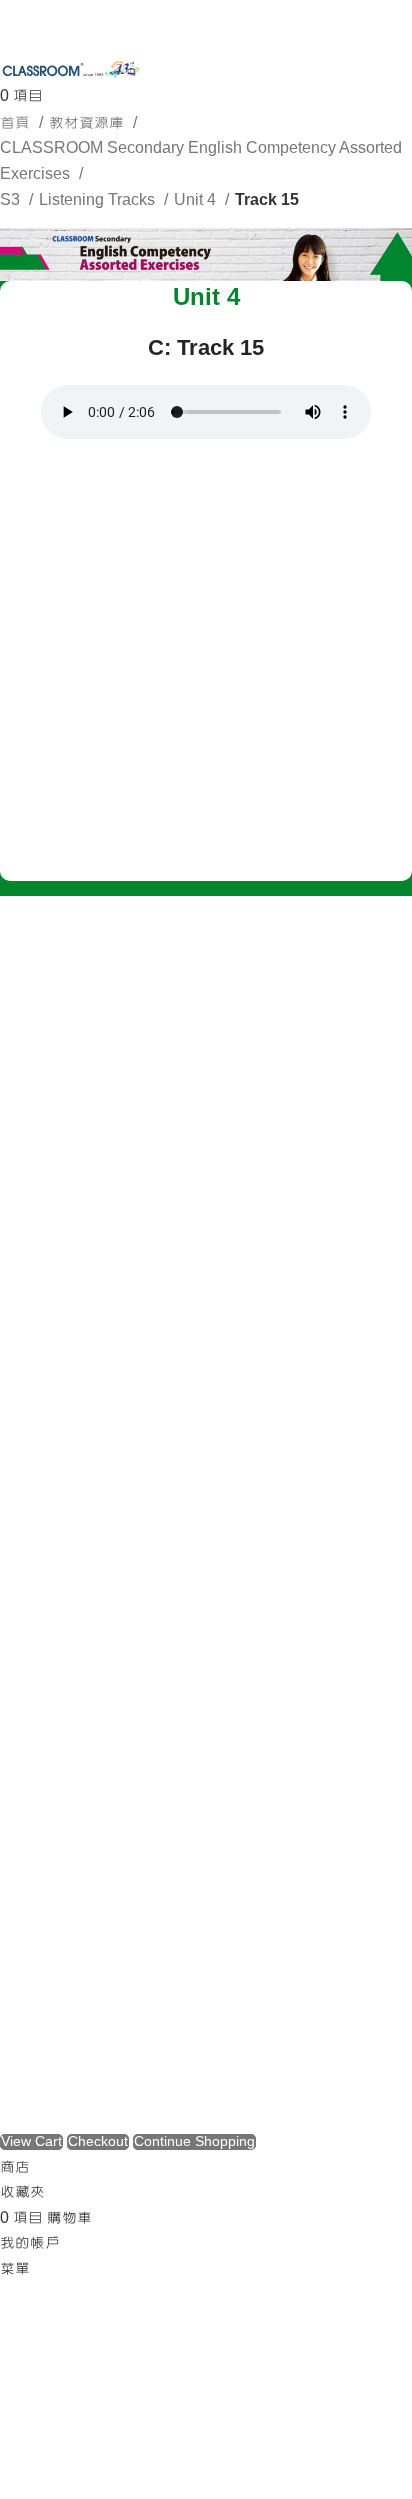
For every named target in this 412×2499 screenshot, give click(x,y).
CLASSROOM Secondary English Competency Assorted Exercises (201, 161)
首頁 (17, 123)
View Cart (31, 2142)
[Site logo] (70, 71)
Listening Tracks (99, 200)
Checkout (98, 2142)
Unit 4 (197, 200)
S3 (12, 200)
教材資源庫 (88, 123)
